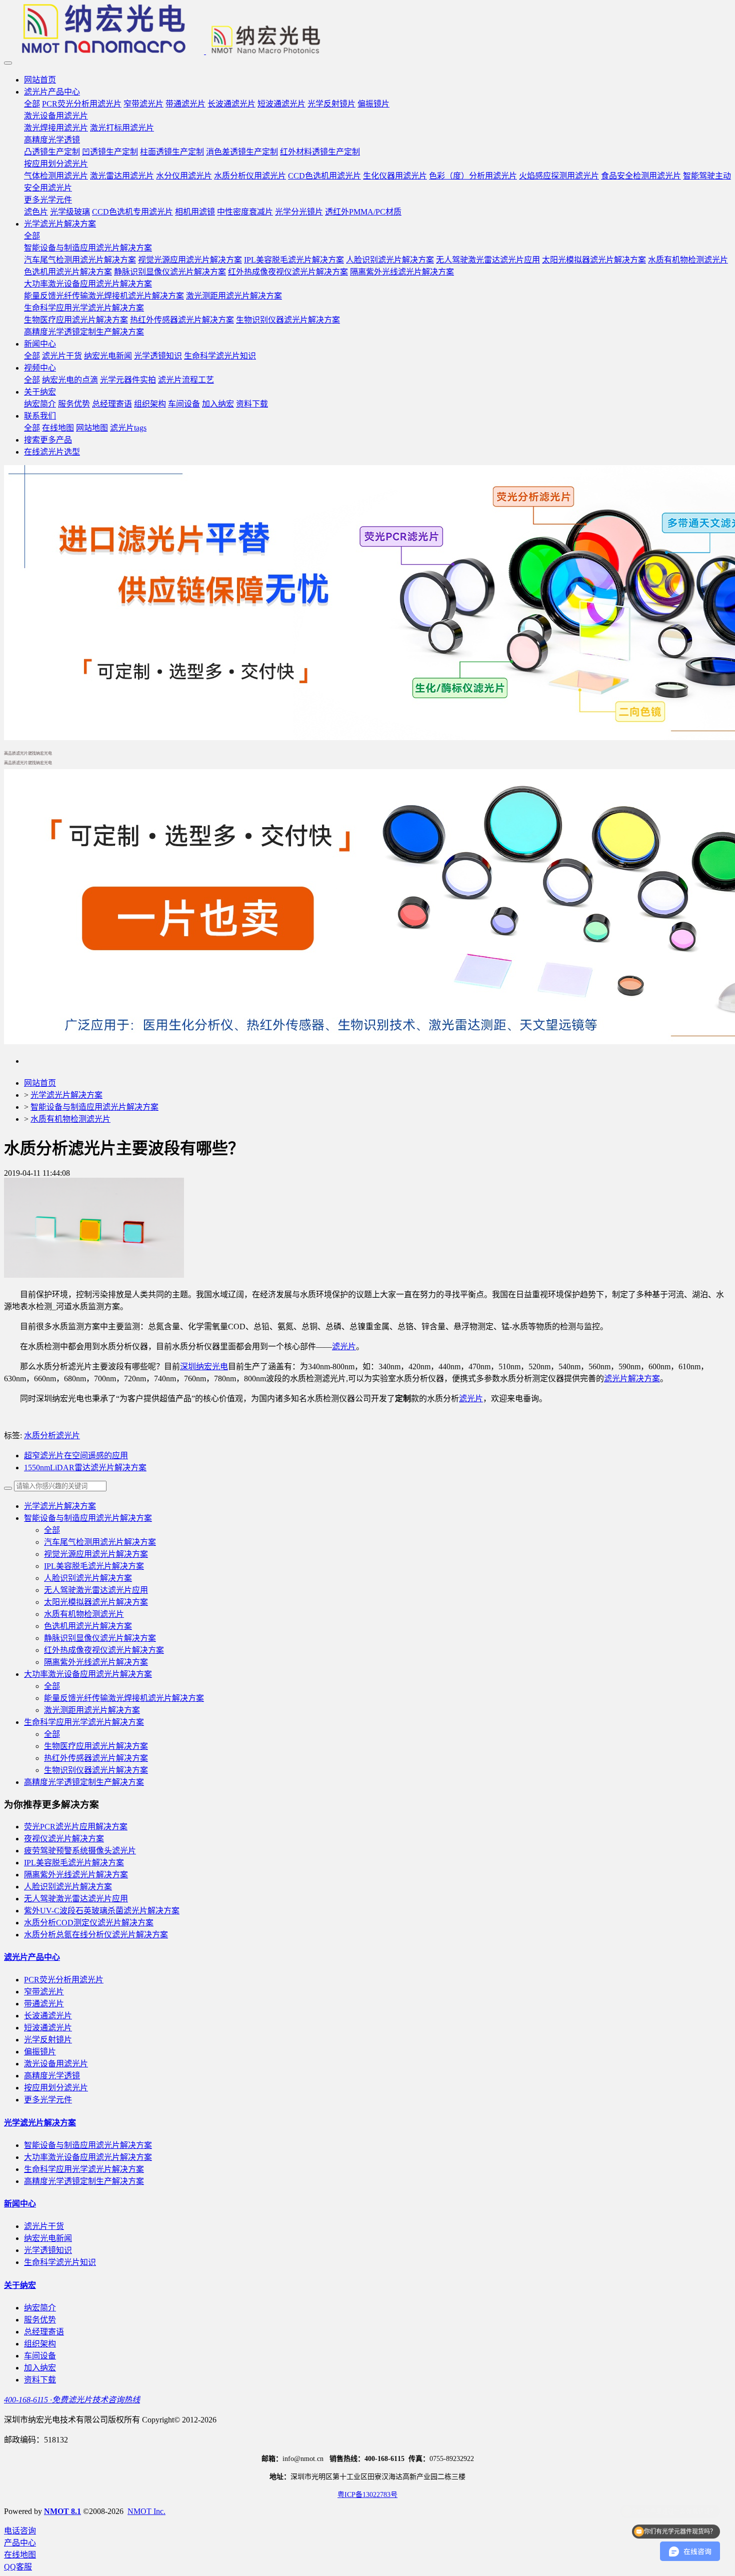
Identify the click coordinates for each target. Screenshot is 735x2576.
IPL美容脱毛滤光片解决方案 (94, 1566)
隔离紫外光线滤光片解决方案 (96, 1662)
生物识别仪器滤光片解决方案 (96, 1770)
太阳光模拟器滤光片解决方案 (96, 1602)
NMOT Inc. (146, 2511)
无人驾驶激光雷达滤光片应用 (96, 1590)
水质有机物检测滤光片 (70, 1119)
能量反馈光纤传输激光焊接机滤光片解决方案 (124, 1698)
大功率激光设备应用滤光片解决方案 (88, 1674)
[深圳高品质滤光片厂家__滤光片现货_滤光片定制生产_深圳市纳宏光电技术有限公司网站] (367, 30)
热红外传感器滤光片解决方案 (96, 1758)
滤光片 (344, 1347)
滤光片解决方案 (632, 1379)
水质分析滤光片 (52, 1436)
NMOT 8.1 (62, 2511)
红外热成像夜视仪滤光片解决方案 (104, 1650)
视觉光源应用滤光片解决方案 (96, 1554)
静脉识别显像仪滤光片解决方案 (100, 1638)
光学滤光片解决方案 (66, 1095)
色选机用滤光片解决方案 (88, 1626)
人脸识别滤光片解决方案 (88, 1578)
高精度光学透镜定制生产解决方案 (84, 1782)
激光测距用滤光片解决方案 (92, 1710)
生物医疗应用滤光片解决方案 (96, 1746)
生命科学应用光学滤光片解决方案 (84, 1722)
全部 (32, 104)
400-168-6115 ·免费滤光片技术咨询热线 (72, 2400)
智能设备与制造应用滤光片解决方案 (94, 1107)
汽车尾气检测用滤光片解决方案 (100, 1542)
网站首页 (40, 80)
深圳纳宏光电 (204, 1367)
